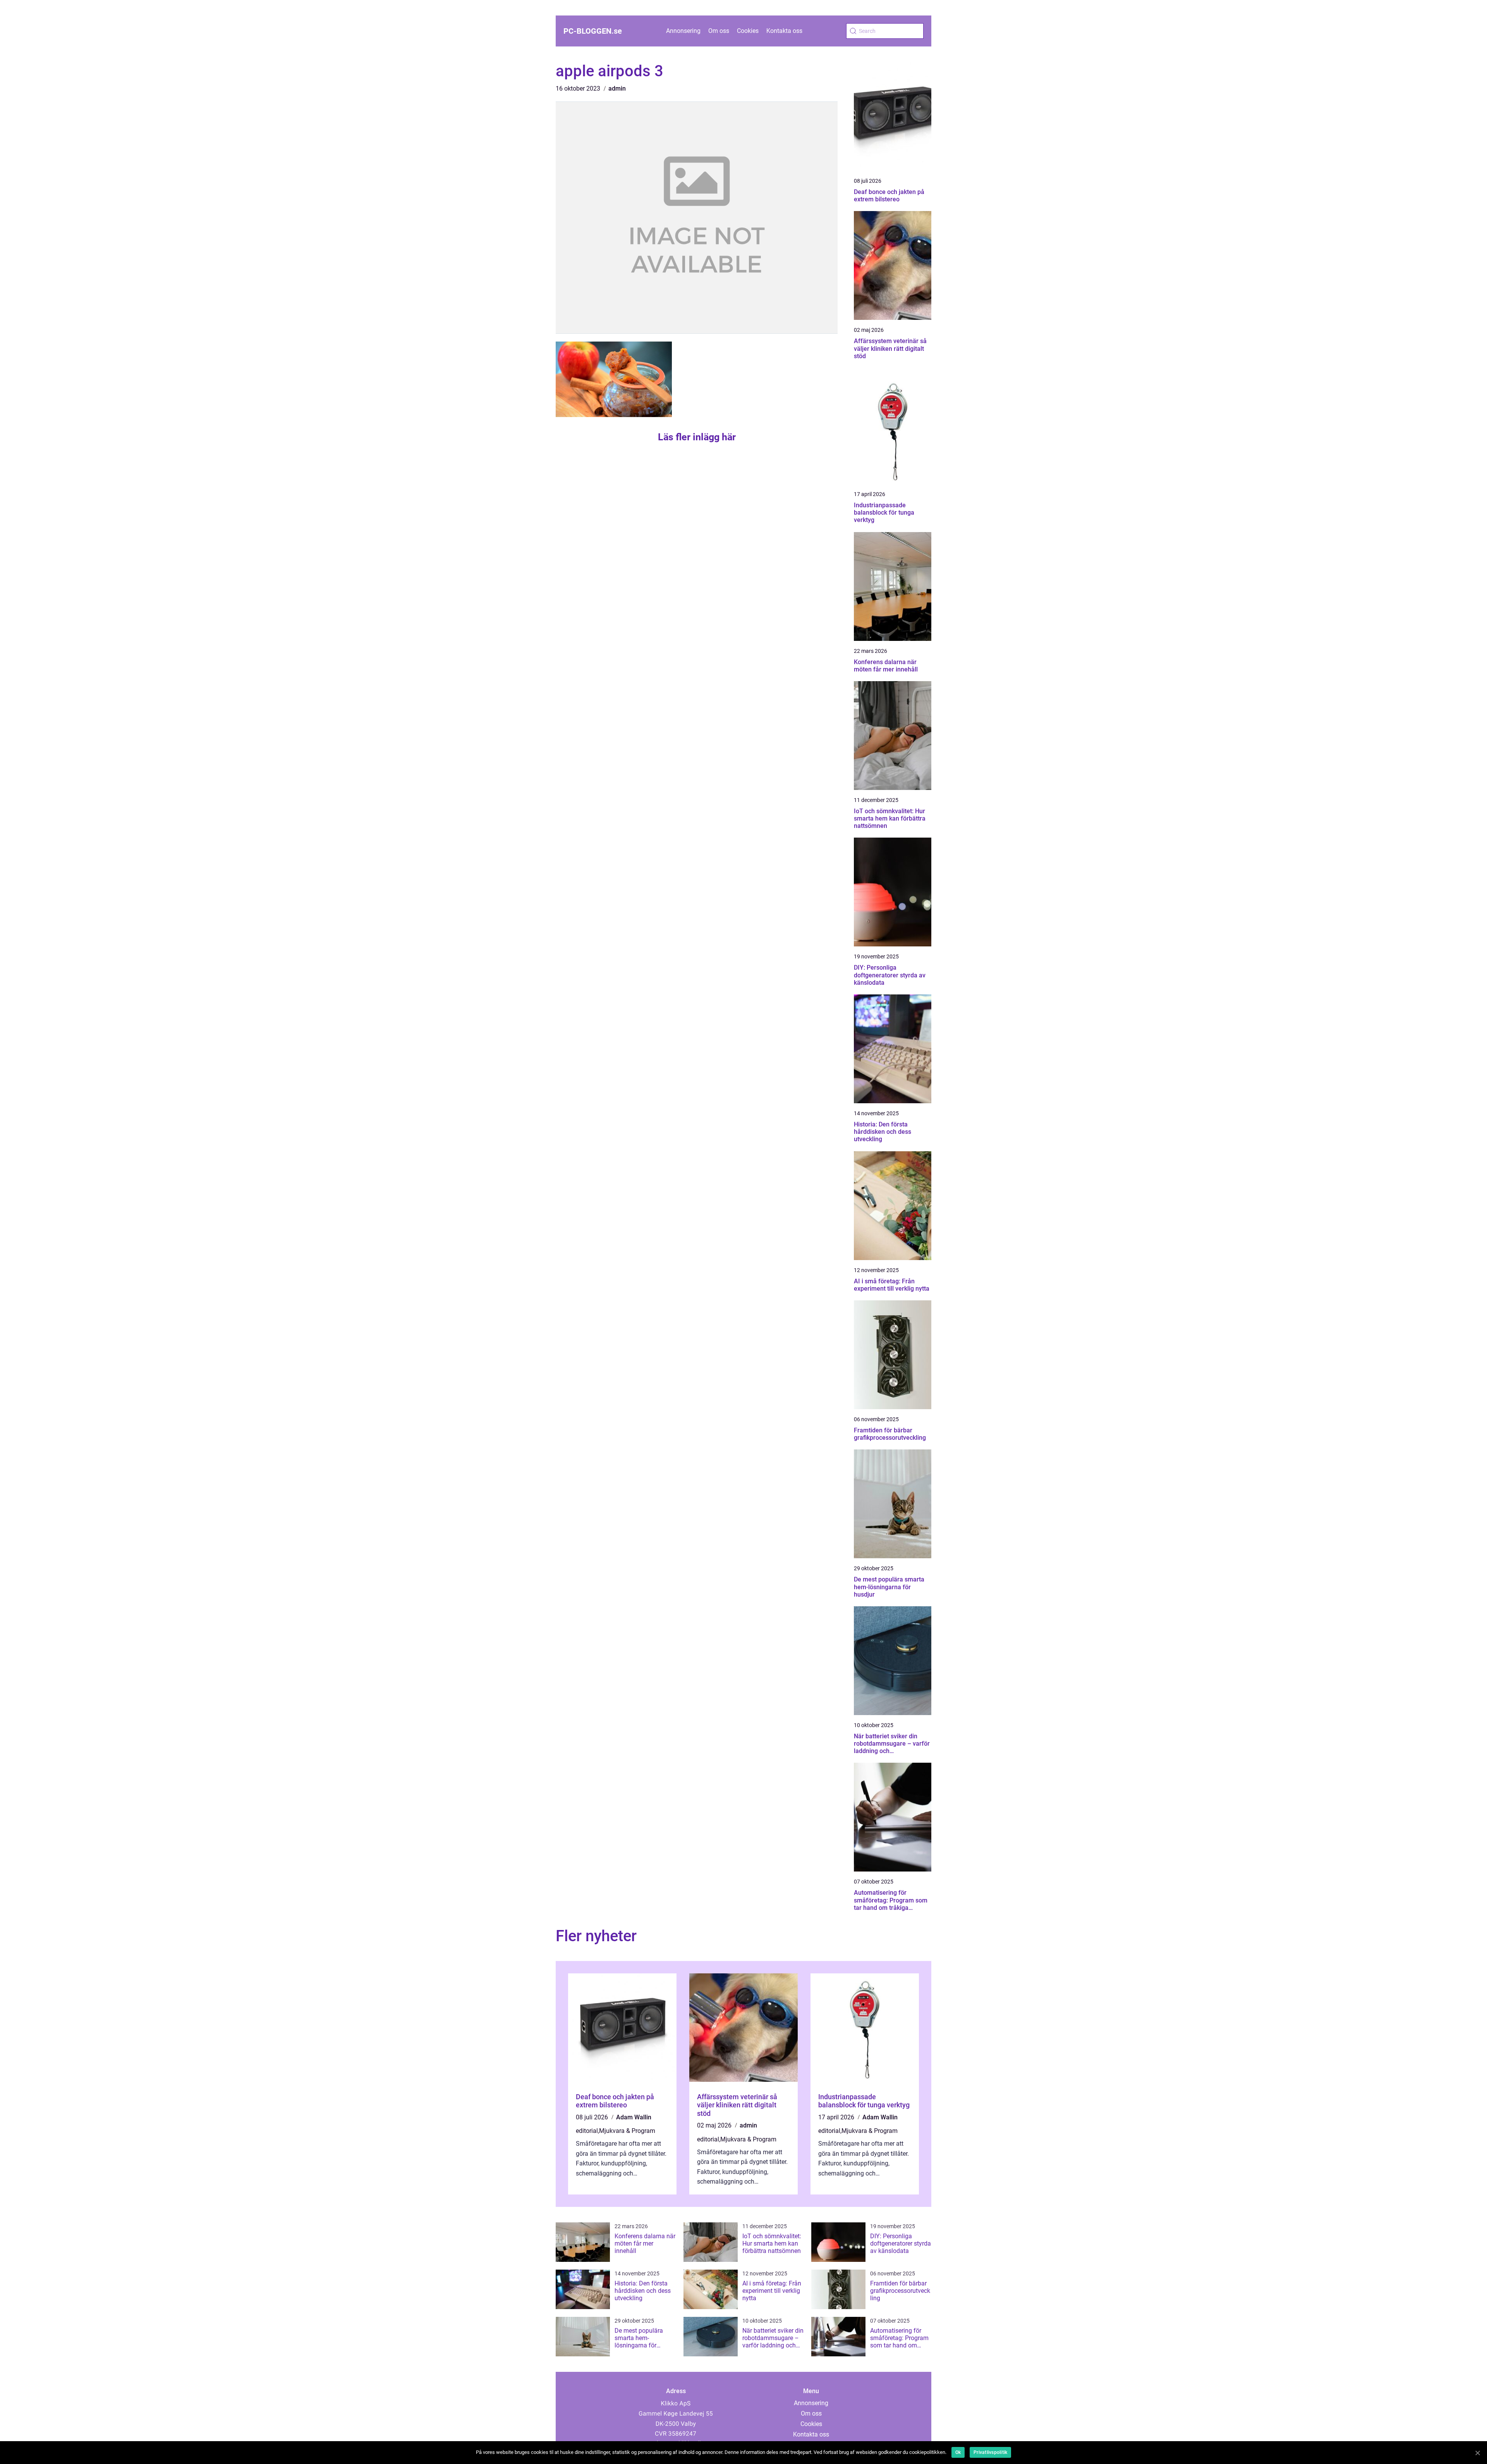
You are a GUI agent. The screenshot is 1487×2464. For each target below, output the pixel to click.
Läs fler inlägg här (697, 437)
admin (617, 88)
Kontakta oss (784, 31)
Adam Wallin (634, 2117)
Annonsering (683, 31)
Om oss (719, 31)
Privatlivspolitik (990, 2452)
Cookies (748, 31)
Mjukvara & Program (627, 2131)
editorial (587, 2131)
